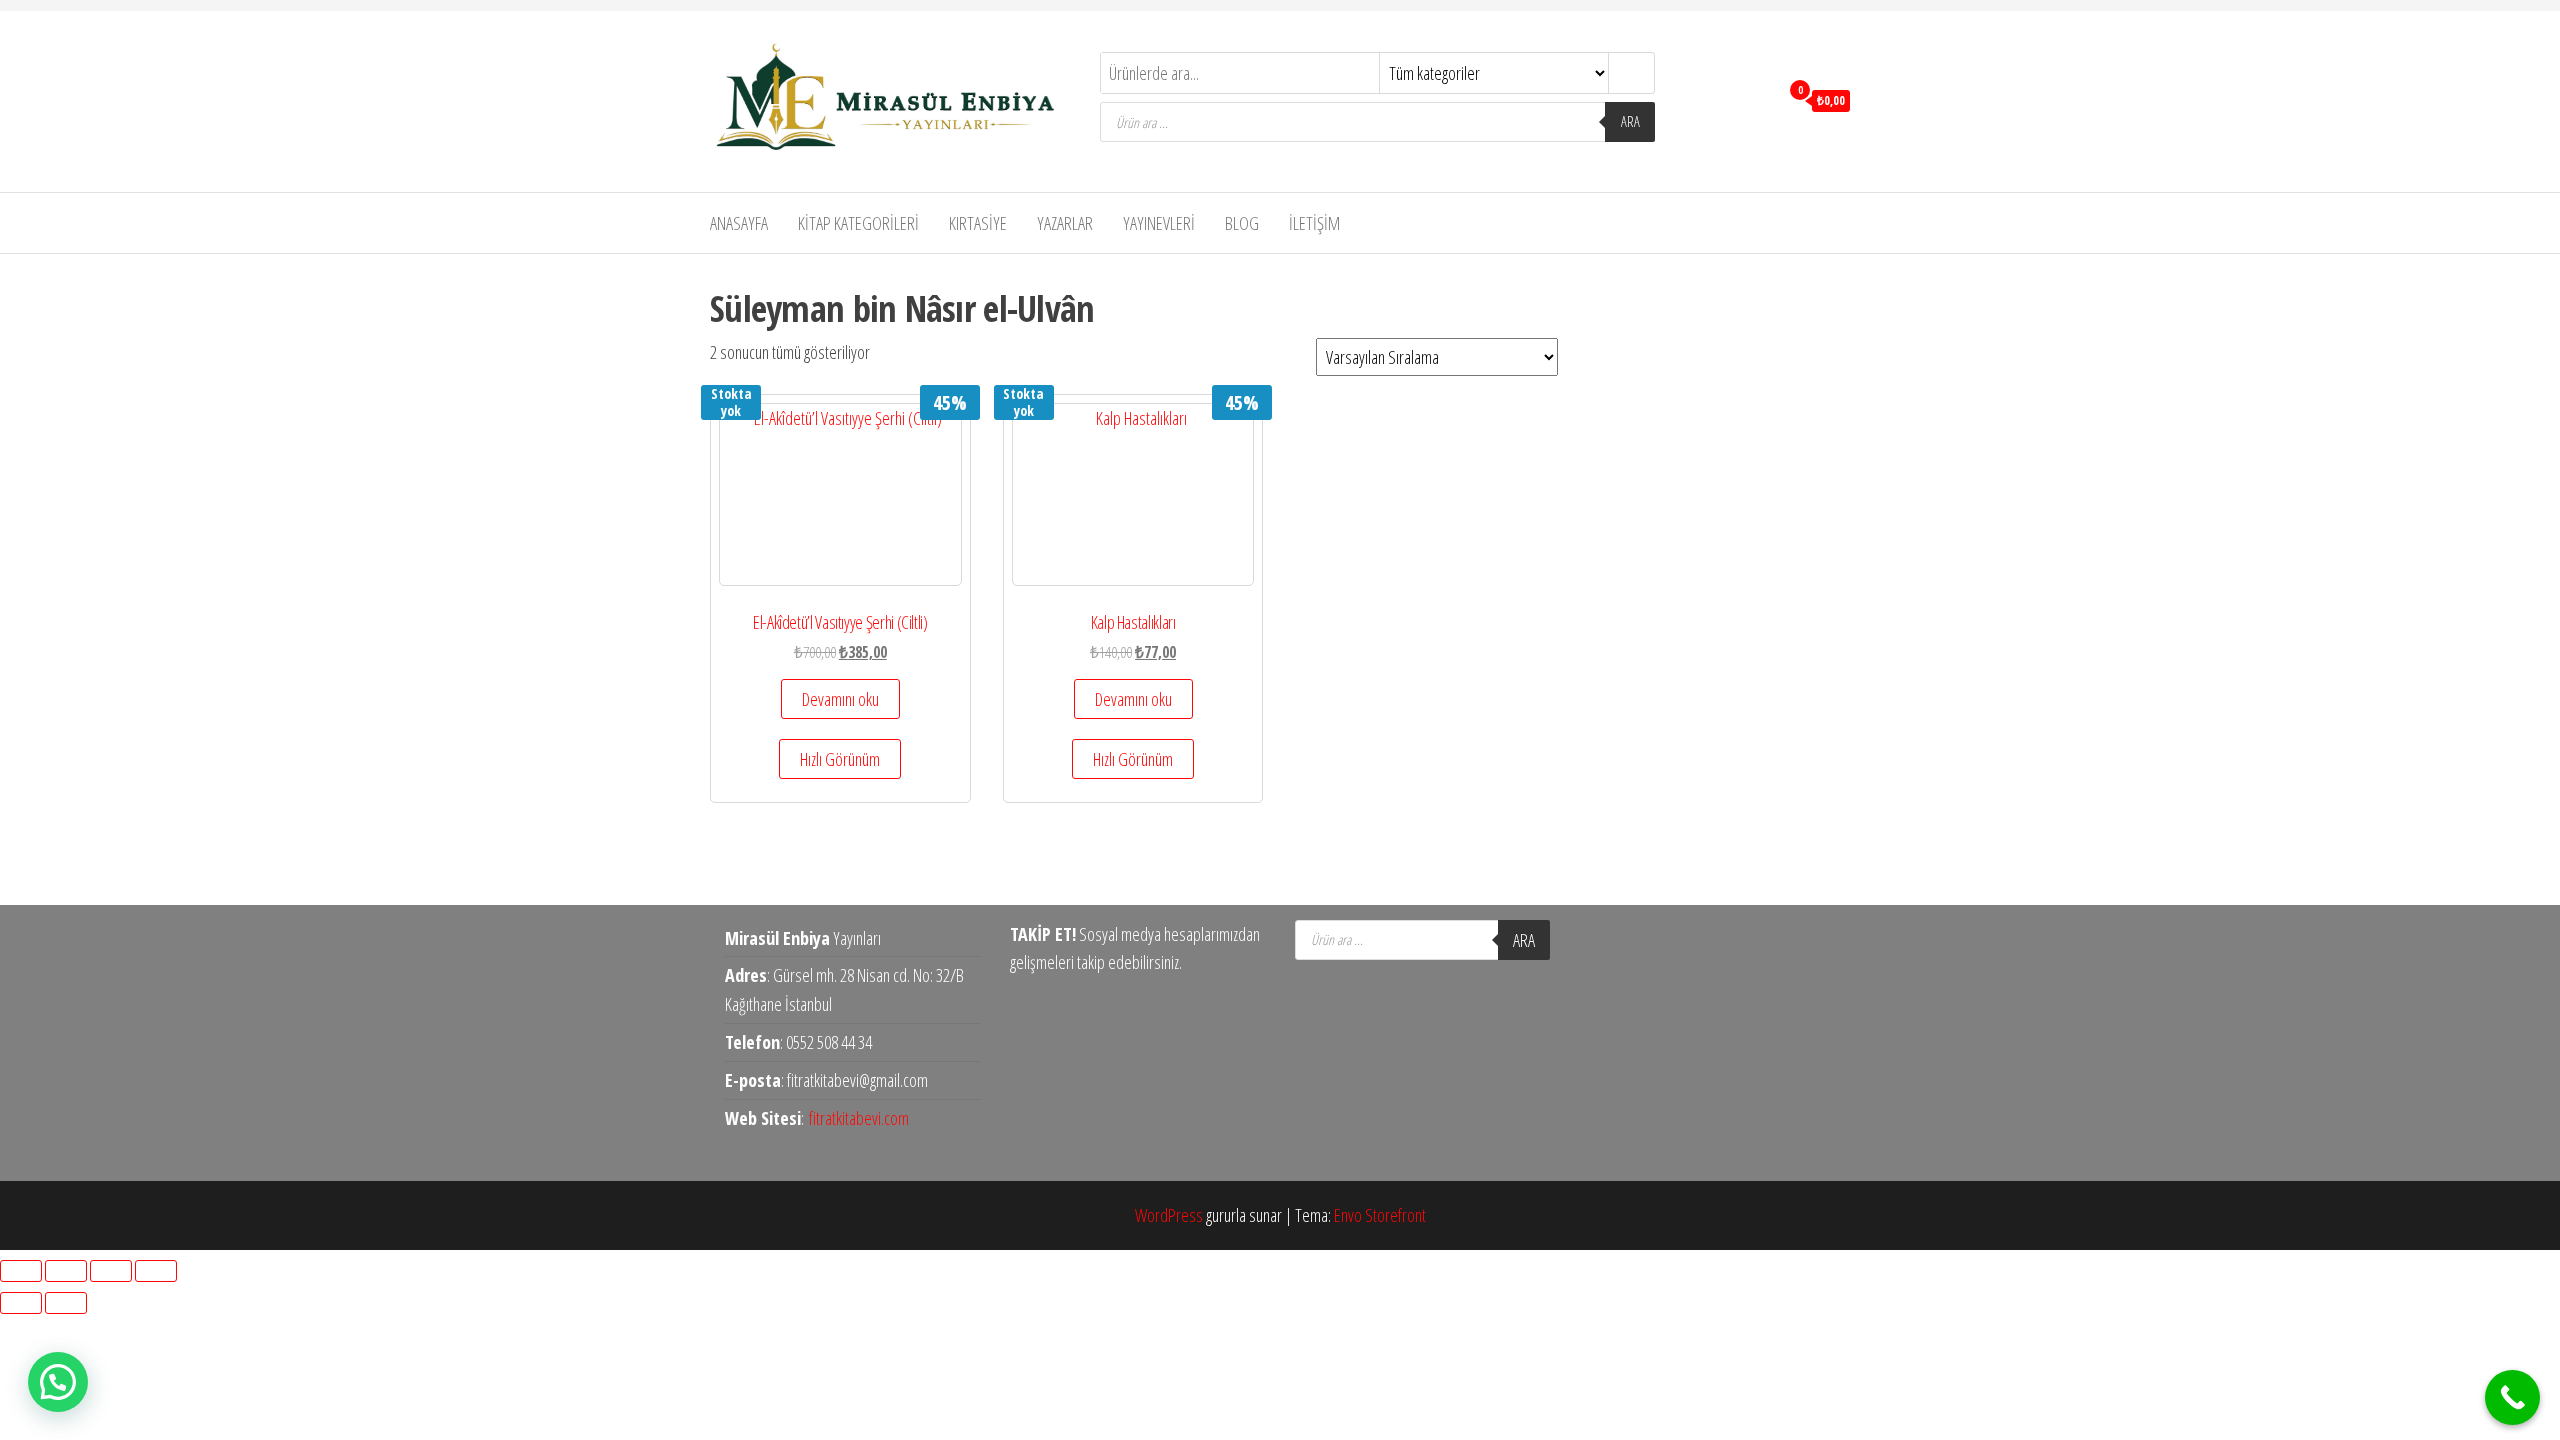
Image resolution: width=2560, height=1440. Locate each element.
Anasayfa (739, 223)
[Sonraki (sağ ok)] (66, 1303)
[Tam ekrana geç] (66, 1271)
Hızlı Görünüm (840, 759)
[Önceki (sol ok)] (21, 1303)
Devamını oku (840, 699)
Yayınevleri (1159, 223)
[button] (58, 1382)
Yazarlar (1065, 223)
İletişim (1314, 223)
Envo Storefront (1380, 1215)
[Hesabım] (1758, 99)
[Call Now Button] (2512, 1397)
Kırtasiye (978, 223)
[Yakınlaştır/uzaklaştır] (21, 1271)
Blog (1242, 223)
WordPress (1169, 1215)
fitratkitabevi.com (859, 1118)
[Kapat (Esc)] (156, 1271)
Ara (1630, 121)
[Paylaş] (111, 1271)
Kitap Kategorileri (858, 223)
